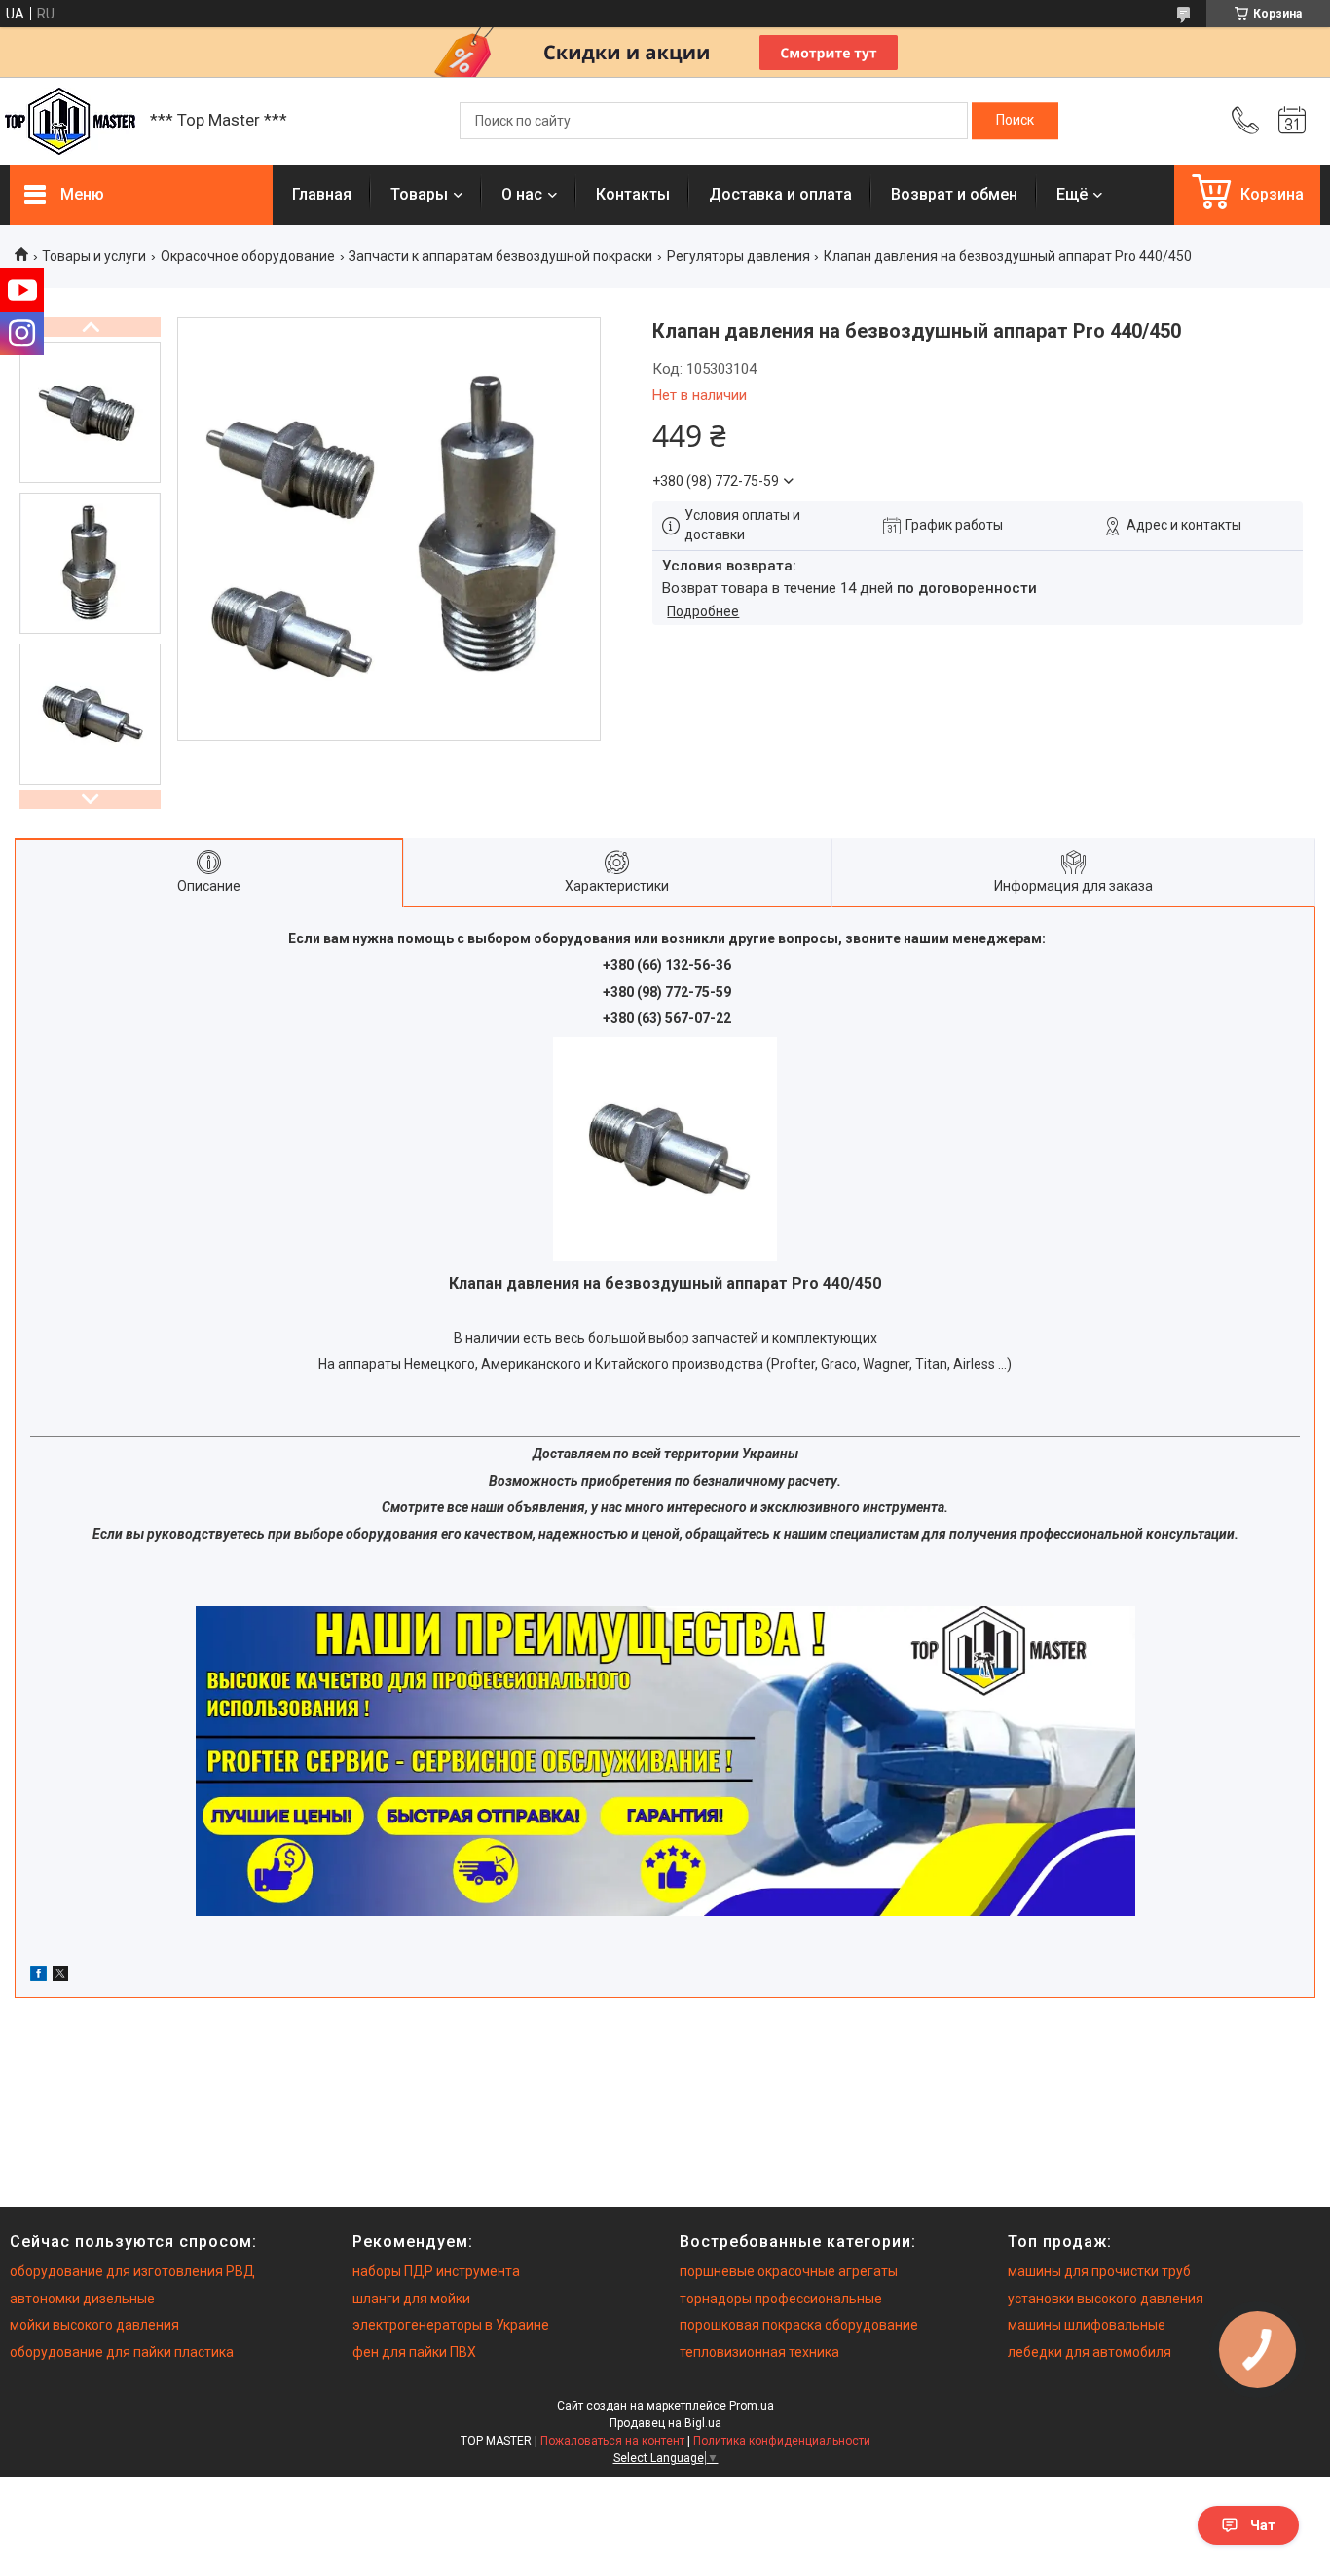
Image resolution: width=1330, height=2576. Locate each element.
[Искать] (1015, 121)
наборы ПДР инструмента (436, 2271)
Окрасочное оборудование (248, 256)
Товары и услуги (94, 256)
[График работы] (1292, 121)
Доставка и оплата (780, 194)
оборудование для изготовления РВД (132, 2271)
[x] (60, 1976)
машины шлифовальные (1087, 2325)
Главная (322, 194)
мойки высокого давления (94, 2325)
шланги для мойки (411, 2299)
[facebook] (38, 1976)
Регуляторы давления (739, 256)
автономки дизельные (82, 2299)
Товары (419, 194)
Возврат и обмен (954, 194)
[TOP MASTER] (70, 121)
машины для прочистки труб (1099, 2271)
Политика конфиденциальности (782, 2441)
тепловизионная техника (759, 2352)
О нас (522, 194)
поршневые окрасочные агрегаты (789, 2271)
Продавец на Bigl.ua (665, 2423)
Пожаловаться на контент (612, 2441)
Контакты (633, 194)
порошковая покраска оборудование (799, 2325)
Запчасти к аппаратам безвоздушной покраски (500, 256)
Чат (1263, 2525)
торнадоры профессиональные (781, 2299)
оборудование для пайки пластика (122, 2352)
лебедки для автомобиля (1090, 2352)
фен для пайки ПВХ (414, 2352)
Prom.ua (752, 2406)
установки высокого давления (1106, 2299)
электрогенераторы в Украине (451, 2325)
